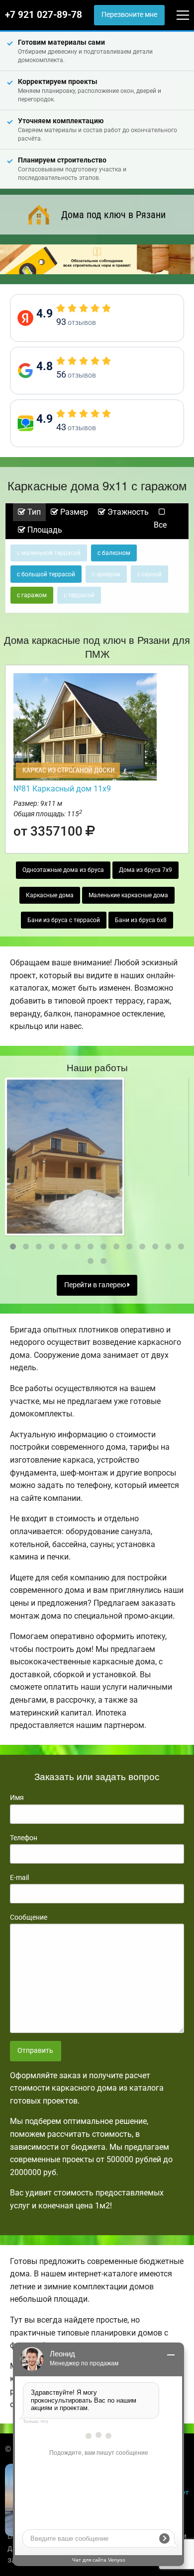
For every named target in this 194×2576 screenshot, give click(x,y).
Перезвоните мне (129, 15)
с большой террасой (46, 574)
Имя (17, 1797)
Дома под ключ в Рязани (113, 215)
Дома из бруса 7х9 (145, 870)
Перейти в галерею (96, 1285)
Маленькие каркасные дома (128, 895)
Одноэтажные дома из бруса (63, 870)
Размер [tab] (73, 512)
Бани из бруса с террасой (64, 920)
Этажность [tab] (127, 512)
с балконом (114, 553)
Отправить (35, 2051)
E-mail (19, 1877)
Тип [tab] (33, 512)
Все (160, 525)
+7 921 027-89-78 (44, 15)
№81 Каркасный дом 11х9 (62, 789)
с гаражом (32, 595)
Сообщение (29, 1917)
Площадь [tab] (44, 530)
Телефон (24, 1838)
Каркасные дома (50, 895)
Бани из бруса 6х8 (141, 920)
